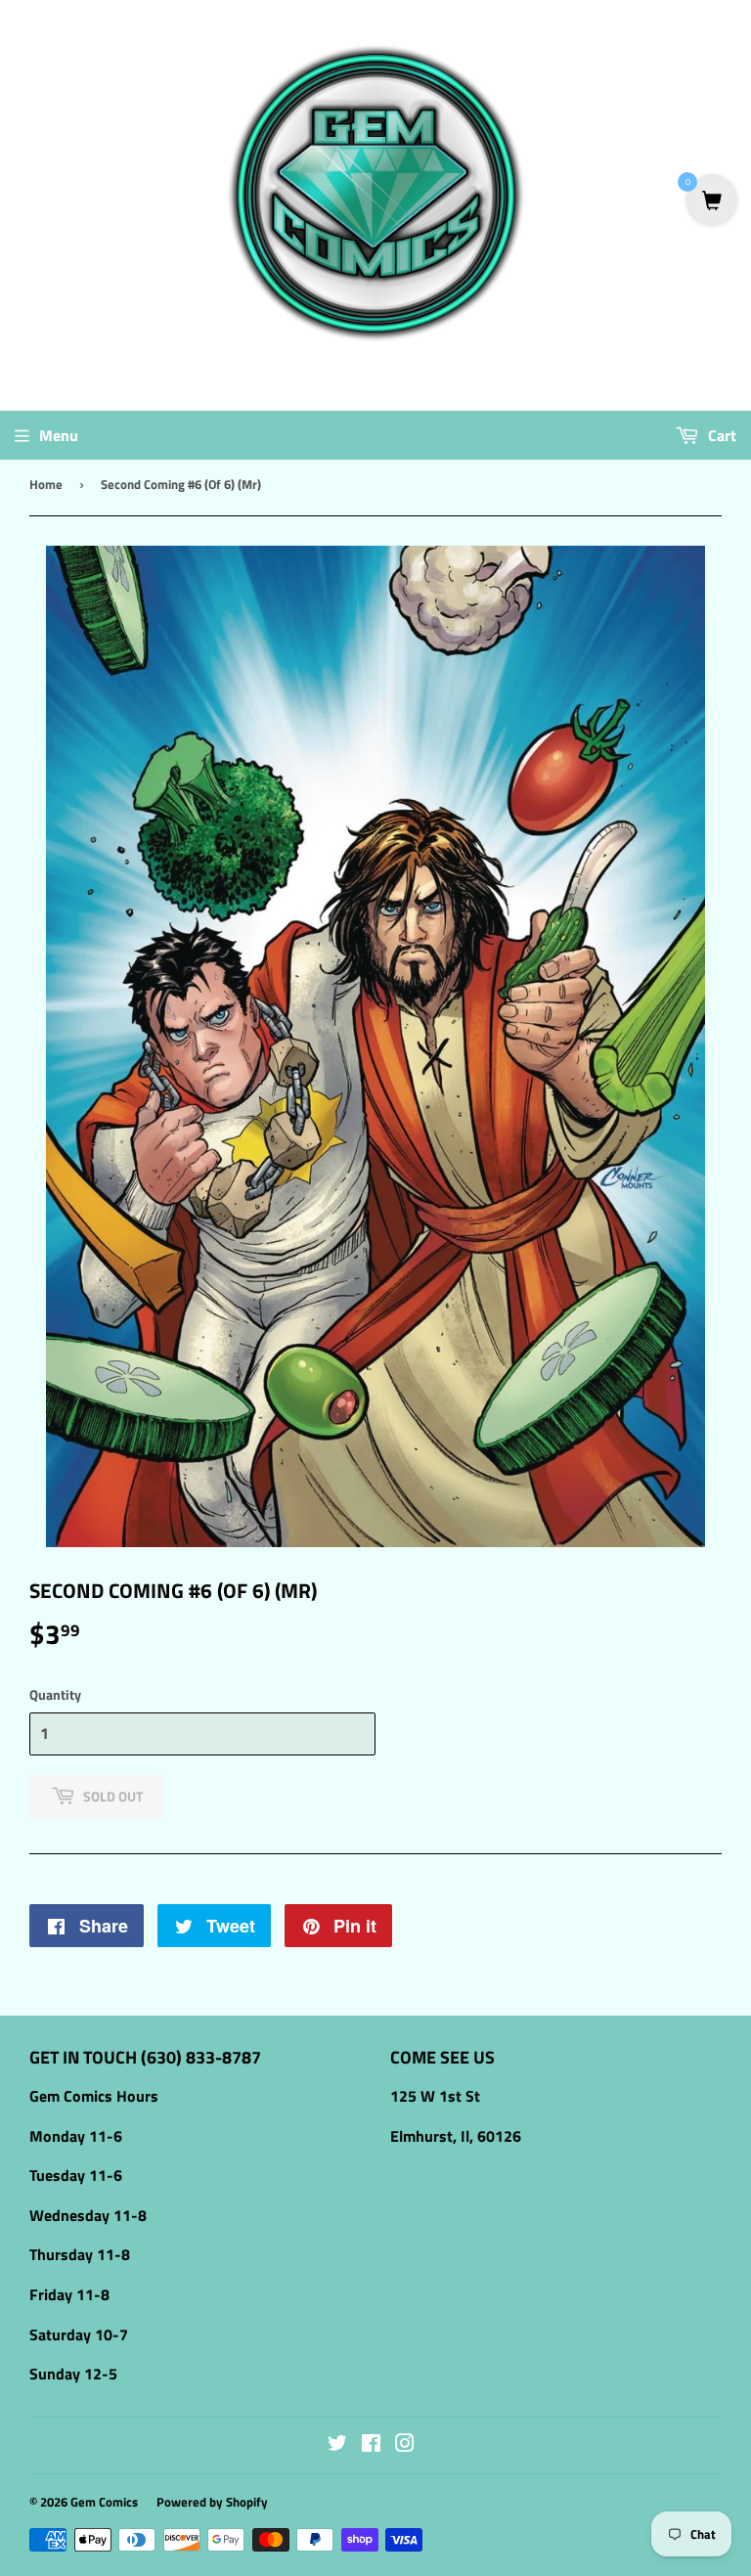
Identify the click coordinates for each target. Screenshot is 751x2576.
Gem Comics (104, 2502)
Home (46, 484)
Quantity (55, 1694)
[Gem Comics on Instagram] (405, 2445)
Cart (720, 435)
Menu (59, 435)
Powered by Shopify (212, 2502)
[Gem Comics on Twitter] (337, 2445)
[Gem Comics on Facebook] (371, 2445)
